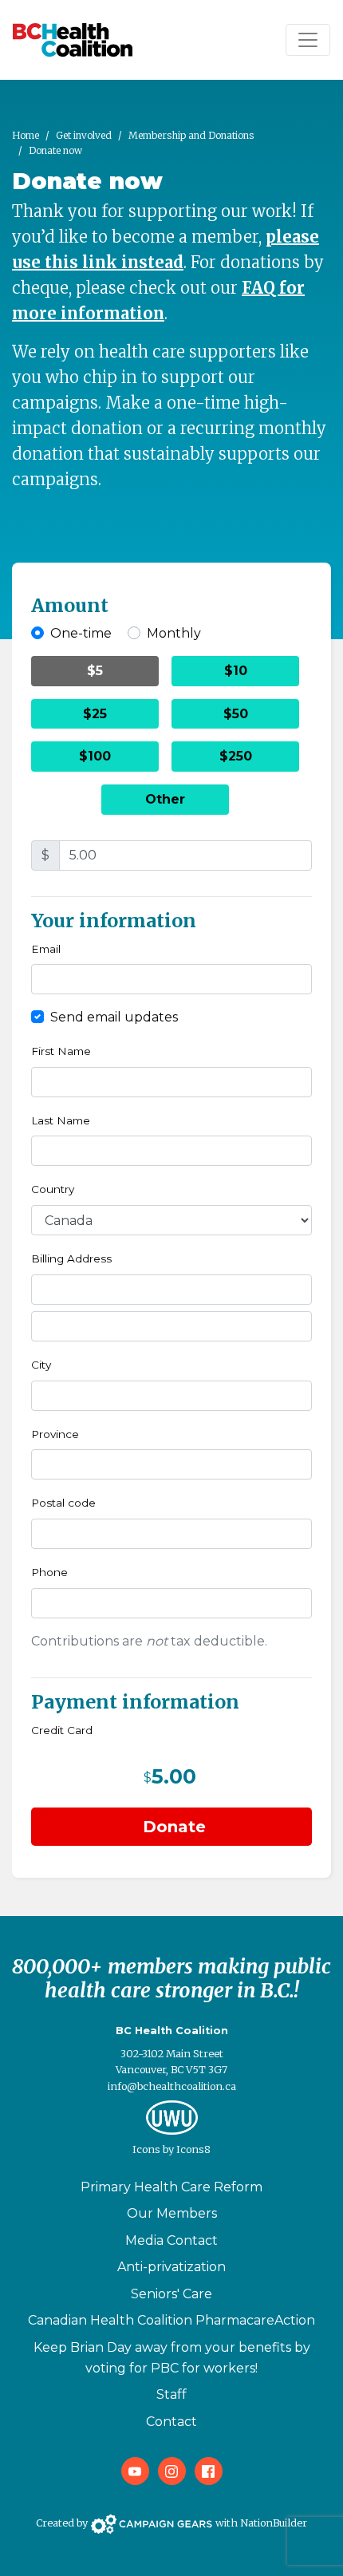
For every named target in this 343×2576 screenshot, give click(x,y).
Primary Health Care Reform (171, 2187)
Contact (171, 2422)
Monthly (174, 633)
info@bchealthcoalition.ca (172, 2086)
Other (165, 799)
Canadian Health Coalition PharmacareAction (171, 2320)
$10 (236, 671)
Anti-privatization (171, 2267)
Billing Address (71, 1258)
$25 (95, 714)
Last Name (61, 1120)
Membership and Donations (191, 135)
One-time (81, 633)
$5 (95, 671)
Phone (49, 1572)
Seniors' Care (171, 2294)
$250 (236, 756)
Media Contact (171, 2240)
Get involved (84, 135)
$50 (236, 714)
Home (26, 135)
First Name (61, 1051)
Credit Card (62, 1730)
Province (55, 1434)
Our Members (172, 2213)
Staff (171, 2394)
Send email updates (114, 1017)
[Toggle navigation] (308, 40)
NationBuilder (274, 2523)
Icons (146, 2149)
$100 (95, 756)
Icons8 (193, 2149)
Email (46, 949)
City (41, 1365)
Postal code (63, 1503)
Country (53, 1189)
